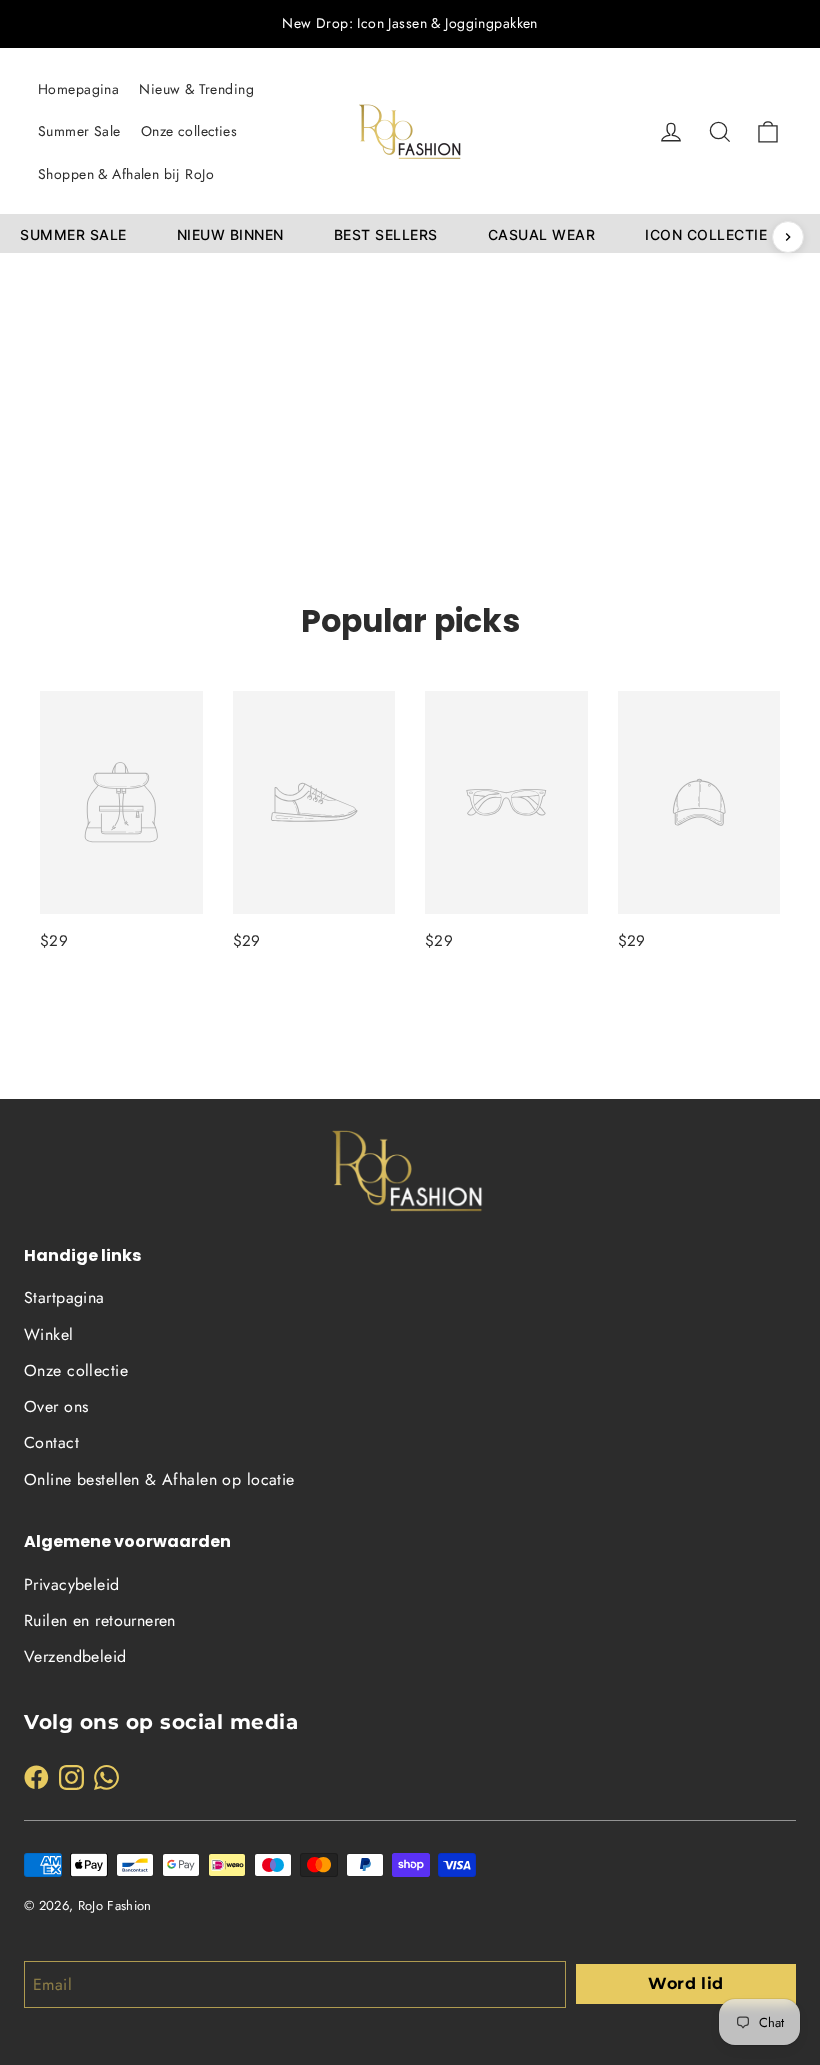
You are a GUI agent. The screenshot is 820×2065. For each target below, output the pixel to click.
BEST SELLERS (386, 234)
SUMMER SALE (73, 234)
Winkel (49, 1334)
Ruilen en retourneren (100, 1620)
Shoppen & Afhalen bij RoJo (126, 174)
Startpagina (64, 1297)
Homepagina (78, 89)
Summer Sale (79, 131)
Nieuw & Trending (196, 89)
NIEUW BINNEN (230, 234)
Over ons (56, 1406)
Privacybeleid (72, 1584)
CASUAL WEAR (542, 234)
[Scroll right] (788, 237)
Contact (51, 1442)
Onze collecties (189, 131)
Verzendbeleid (75, 1656)
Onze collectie (76, 1370)
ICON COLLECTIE (706, 234)
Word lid (685, 1983)
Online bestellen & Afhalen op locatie (159, 1479)
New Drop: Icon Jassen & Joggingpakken (410, 23)
